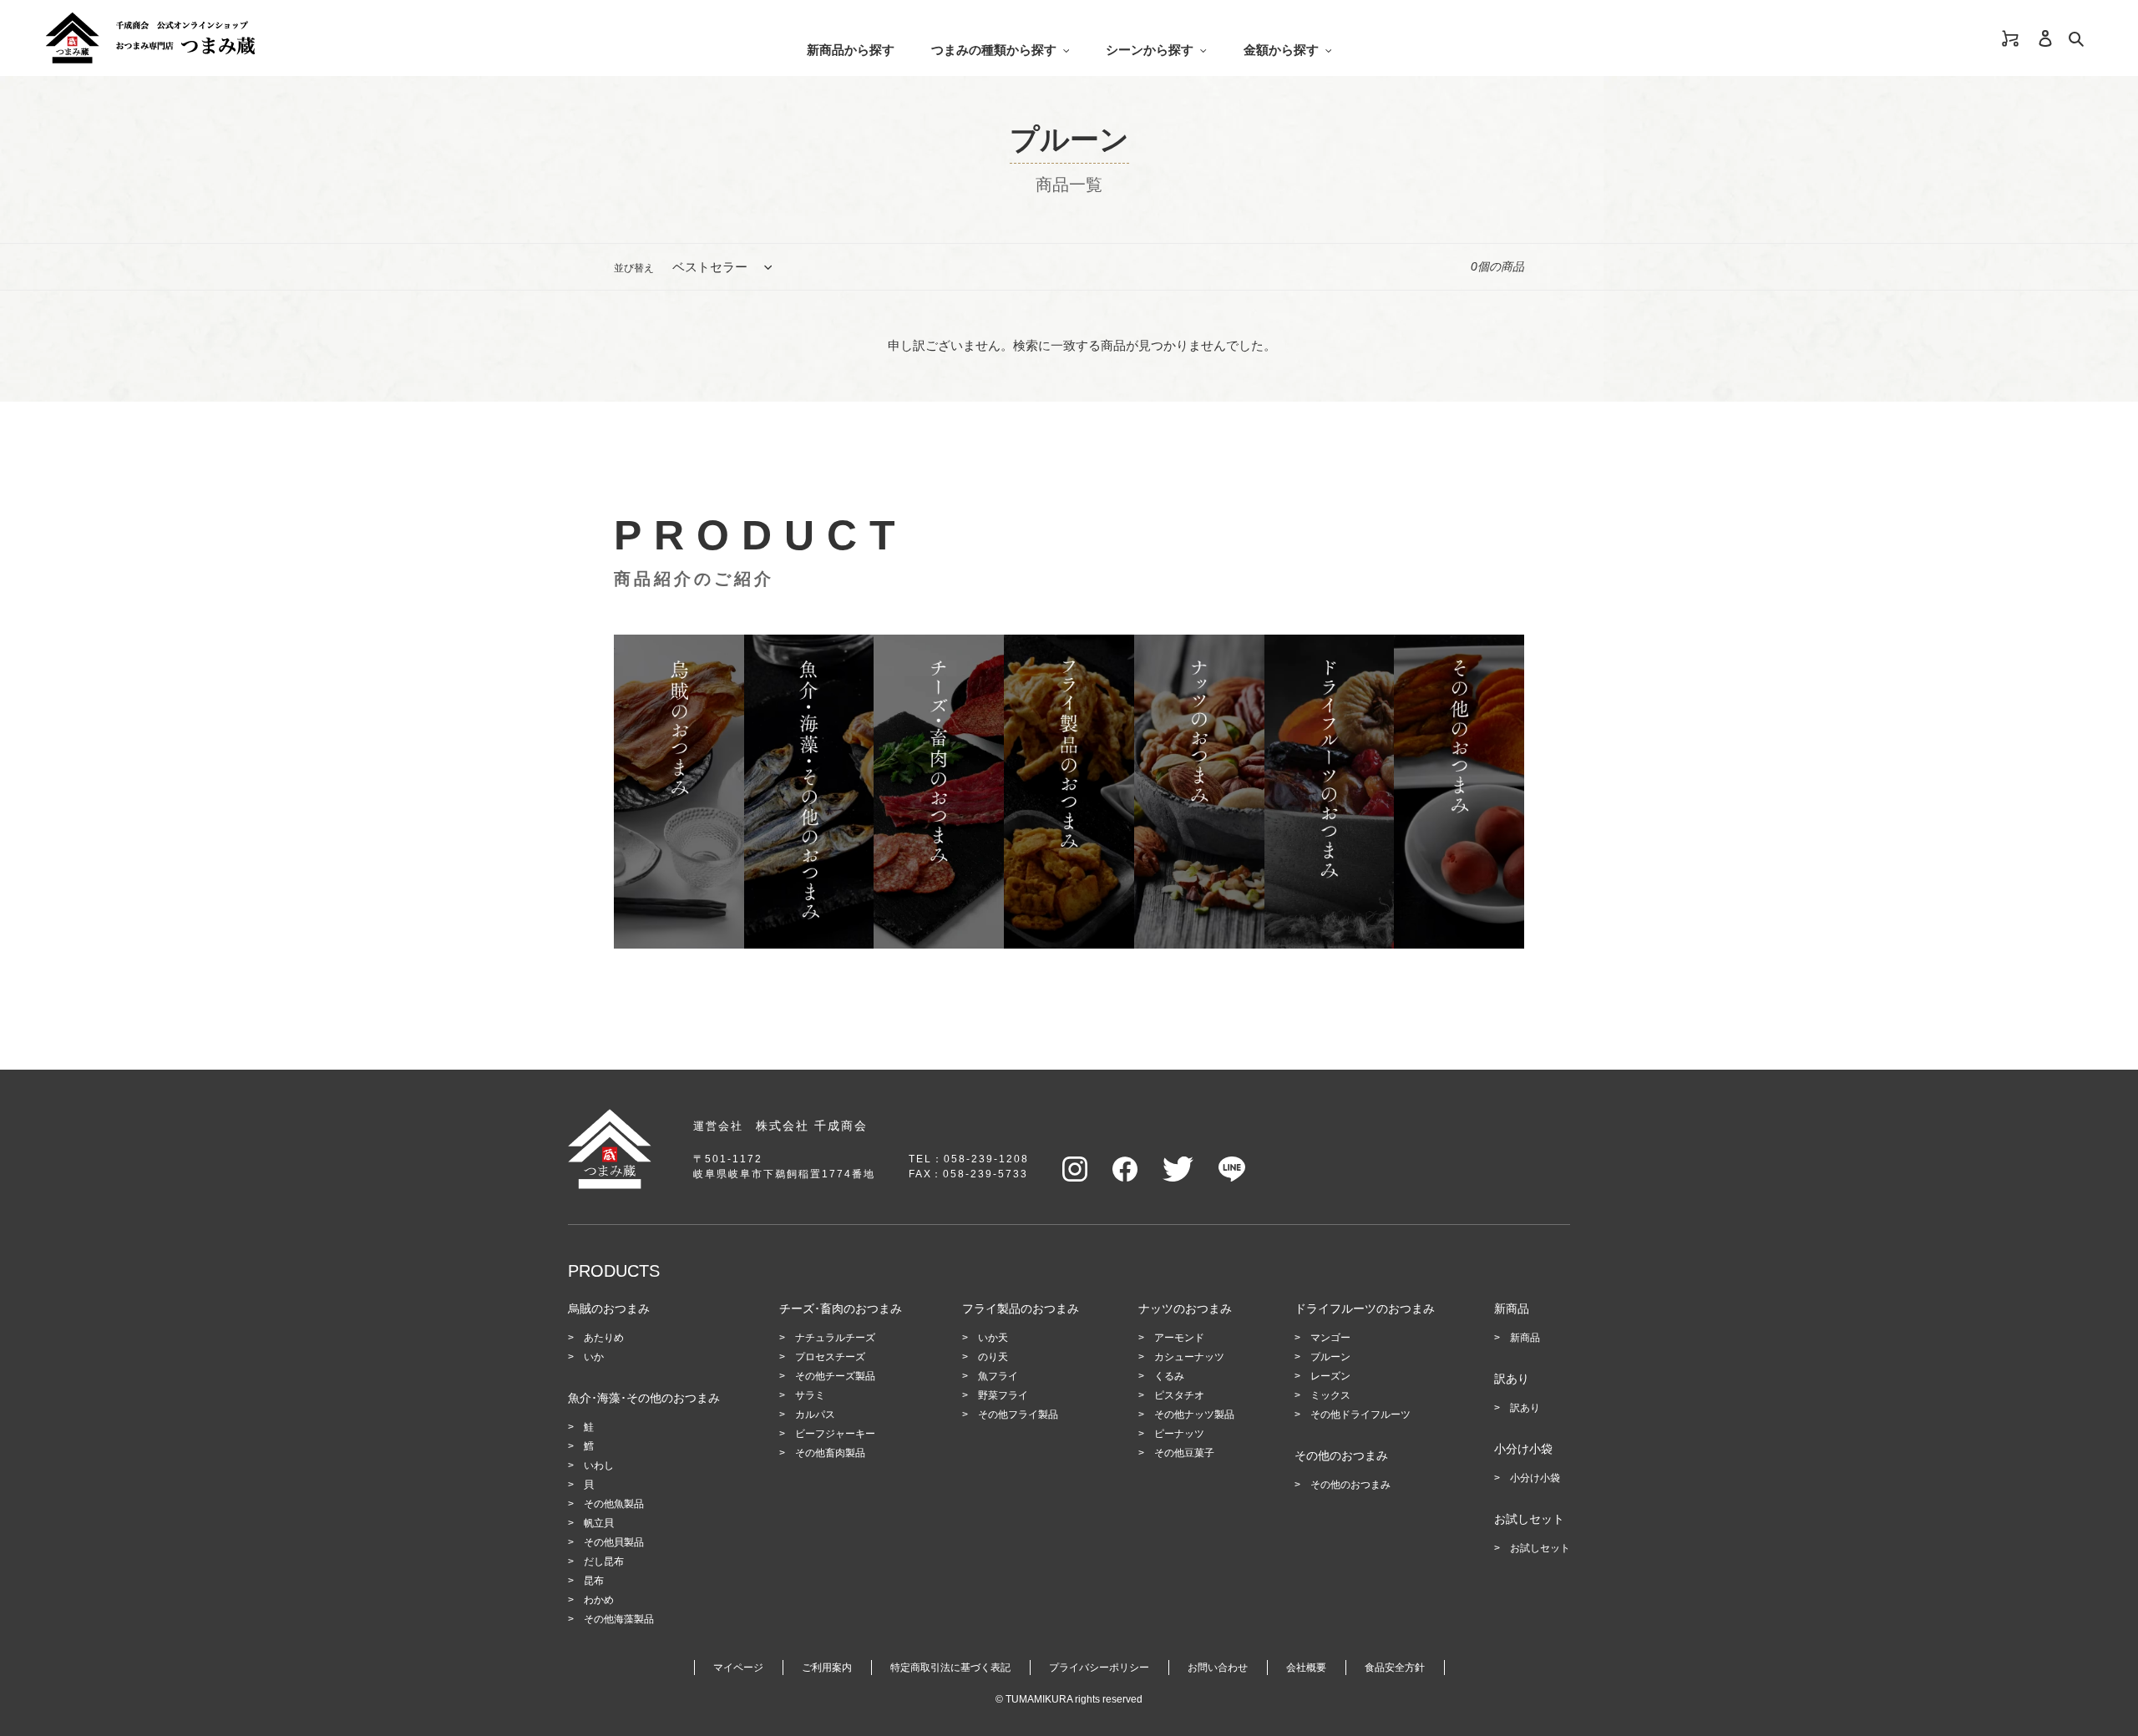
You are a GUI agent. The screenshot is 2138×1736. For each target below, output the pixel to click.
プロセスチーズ (830, 1357)
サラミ (810, 1395)
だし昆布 (604, 1561)
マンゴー (1330, 1338)
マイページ (738, 1668)
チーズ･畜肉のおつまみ (841, 1308)
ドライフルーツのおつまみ (1365, 1308)
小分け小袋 (1535, 1478)
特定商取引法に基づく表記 (950, 1668)
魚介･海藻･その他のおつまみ (644, 1398)
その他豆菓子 (1184, 1453)
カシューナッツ (1189, 1357)
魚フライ (998, 1376)
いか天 (993, 1338)
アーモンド (1179, 1338)
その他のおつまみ (1350, 1485)
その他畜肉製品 (830, 1453)
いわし (599, 1465)
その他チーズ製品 (835, 1376)
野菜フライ (1003, 1395)
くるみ (1169, 1376)
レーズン (1330, 1376)
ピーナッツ (1179, 1434)
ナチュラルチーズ (835, 1338)
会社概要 (1306, 1668)
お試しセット (1540, 1548)
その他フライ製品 (1018, 1415)
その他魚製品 (614, 1504)
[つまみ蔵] (302, 38)
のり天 (993, 1357)
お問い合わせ (1218, 1668)
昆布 (594, 1581)
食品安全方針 (1395, 1668)
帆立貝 (599, 1523)
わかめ (599, 1600)
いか (594, 1357)
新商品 (1525, 1338)
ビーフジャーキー (835, 1434)
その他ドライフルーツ (1360, 1415)
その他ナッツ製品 (1194, 1415)
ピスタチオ (1179, 1395)
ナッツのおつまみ (1185, 1308)
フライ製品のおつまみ (1021, 1308)
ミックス (1330, 1395)
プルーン (1330, 1357)
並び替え (634, 268)
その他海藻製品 (619, 1619)
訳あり (1525, 1408)
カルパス (815, 1415)
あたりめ (604, 1338)
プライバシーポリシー (1099, 1668)
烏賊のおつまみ (609, 1308)
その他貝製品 (614, 1542)
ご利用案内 (827, 1668)
